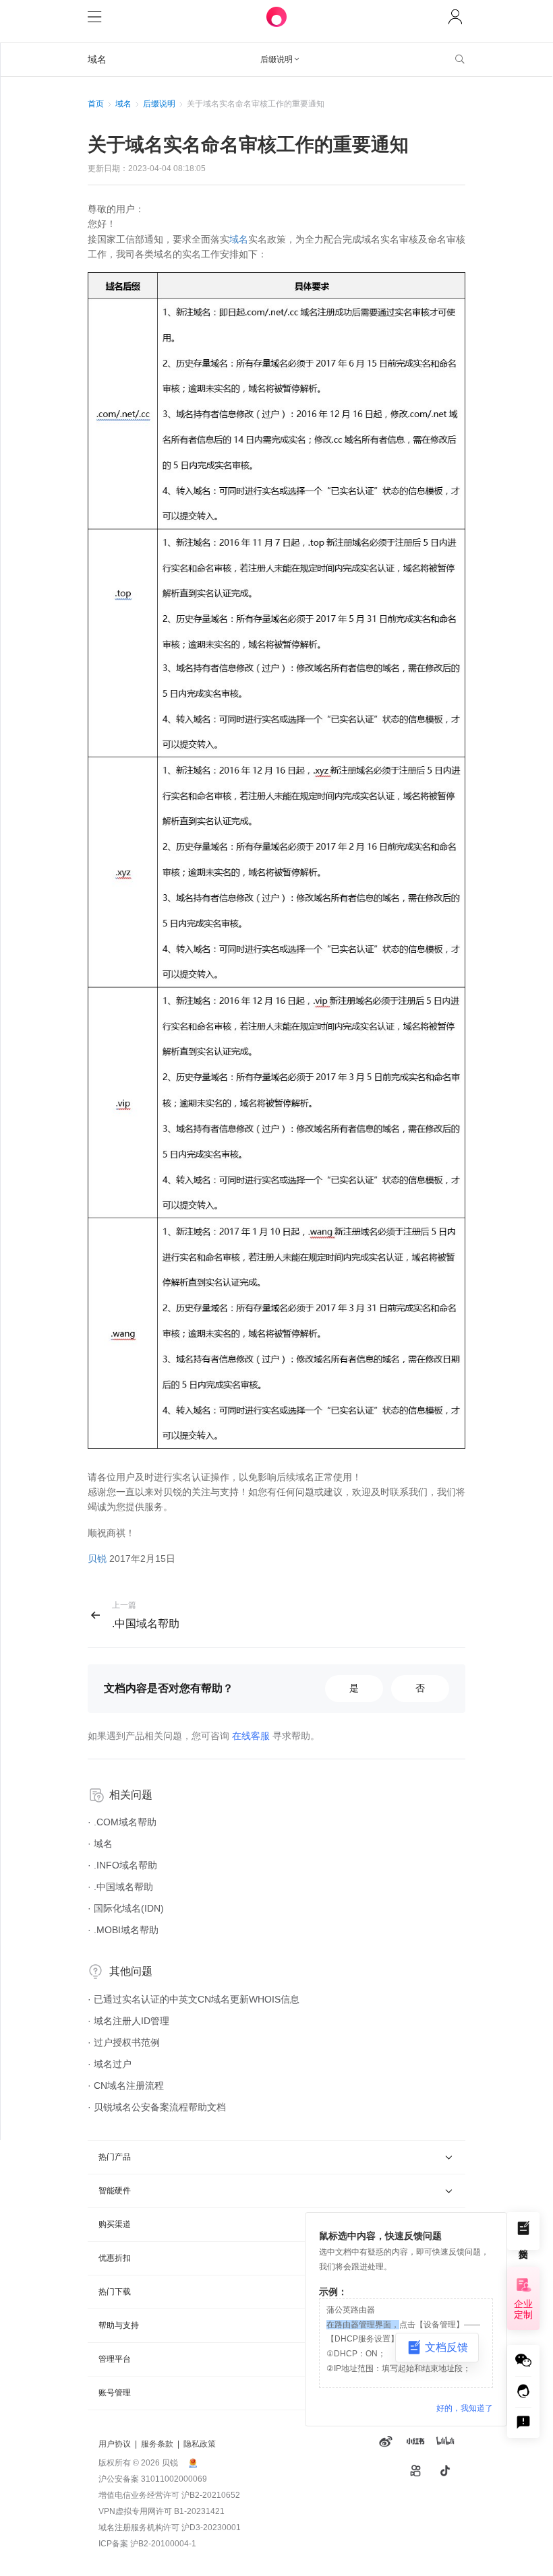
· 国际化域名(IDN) (126, 1908)
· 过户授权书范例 (124, 2042)
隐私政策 (200, 2444)
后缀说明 (159, 104)
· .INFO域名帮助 (122, 1865)
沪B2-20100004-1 (163, 2544)
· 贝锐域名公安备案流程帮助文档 (157, 2107)
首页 (96, 104)
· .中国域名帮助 (120, 1887)
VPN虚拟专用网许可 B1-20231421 (162, 2511)
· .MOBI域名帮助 (123, 1930)
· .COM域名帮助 (122, 1822)
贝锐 (97, 1559)
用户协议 (115, 2444)
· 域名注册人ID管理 (128, 2021)
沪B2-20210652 (211, 2495)
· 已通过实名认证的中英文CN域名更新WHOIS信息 (194, 1999)
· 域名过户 (110, 2064)
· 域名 (100, 1844)
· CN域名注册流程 (126, 2085)
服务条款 (157, 2444)
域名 (123, 104)
